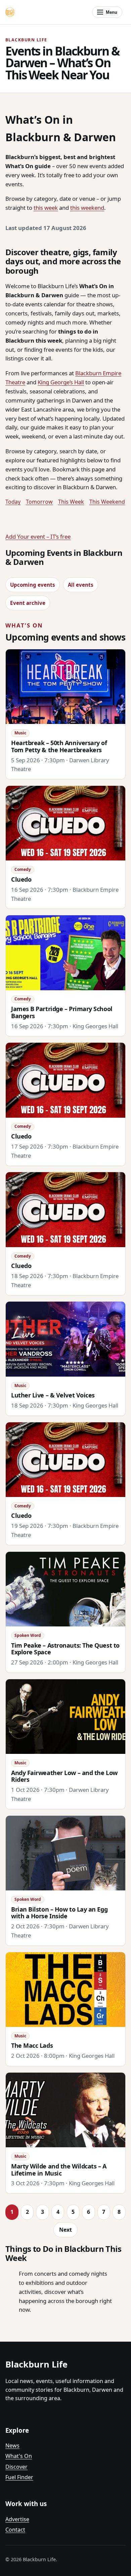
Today (13, 502)
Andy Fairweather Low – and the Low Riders (64, 1776)
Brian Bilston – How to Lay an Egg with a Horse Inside (59, 1913)
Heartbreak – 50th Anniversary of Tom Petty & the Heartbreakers (59, 746)
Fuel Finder (19, 2477)
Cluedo (21, 879)
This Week (71, 502)
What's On (19, 2456)
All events (81, 585)
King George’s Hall (61, 382)
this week (46, 208)
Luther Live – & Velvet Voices (53, 1395)
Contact (15, 2530)
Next (65, 2230)
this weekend (87, 208)
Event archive (28, 603)
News (12, 2446)
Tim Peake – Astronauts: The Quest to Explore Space (65, 1649)
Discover (16, 2467)
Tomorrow (39, 502)
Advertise (17, 2519)
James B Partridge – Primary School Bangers (62, 1012)
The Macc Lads (32, 2045)
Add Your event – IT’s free (38, 536)
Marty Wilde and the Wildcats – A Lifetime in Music (59, 2170)
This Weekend (107, 502)
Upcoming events (33, 585)
